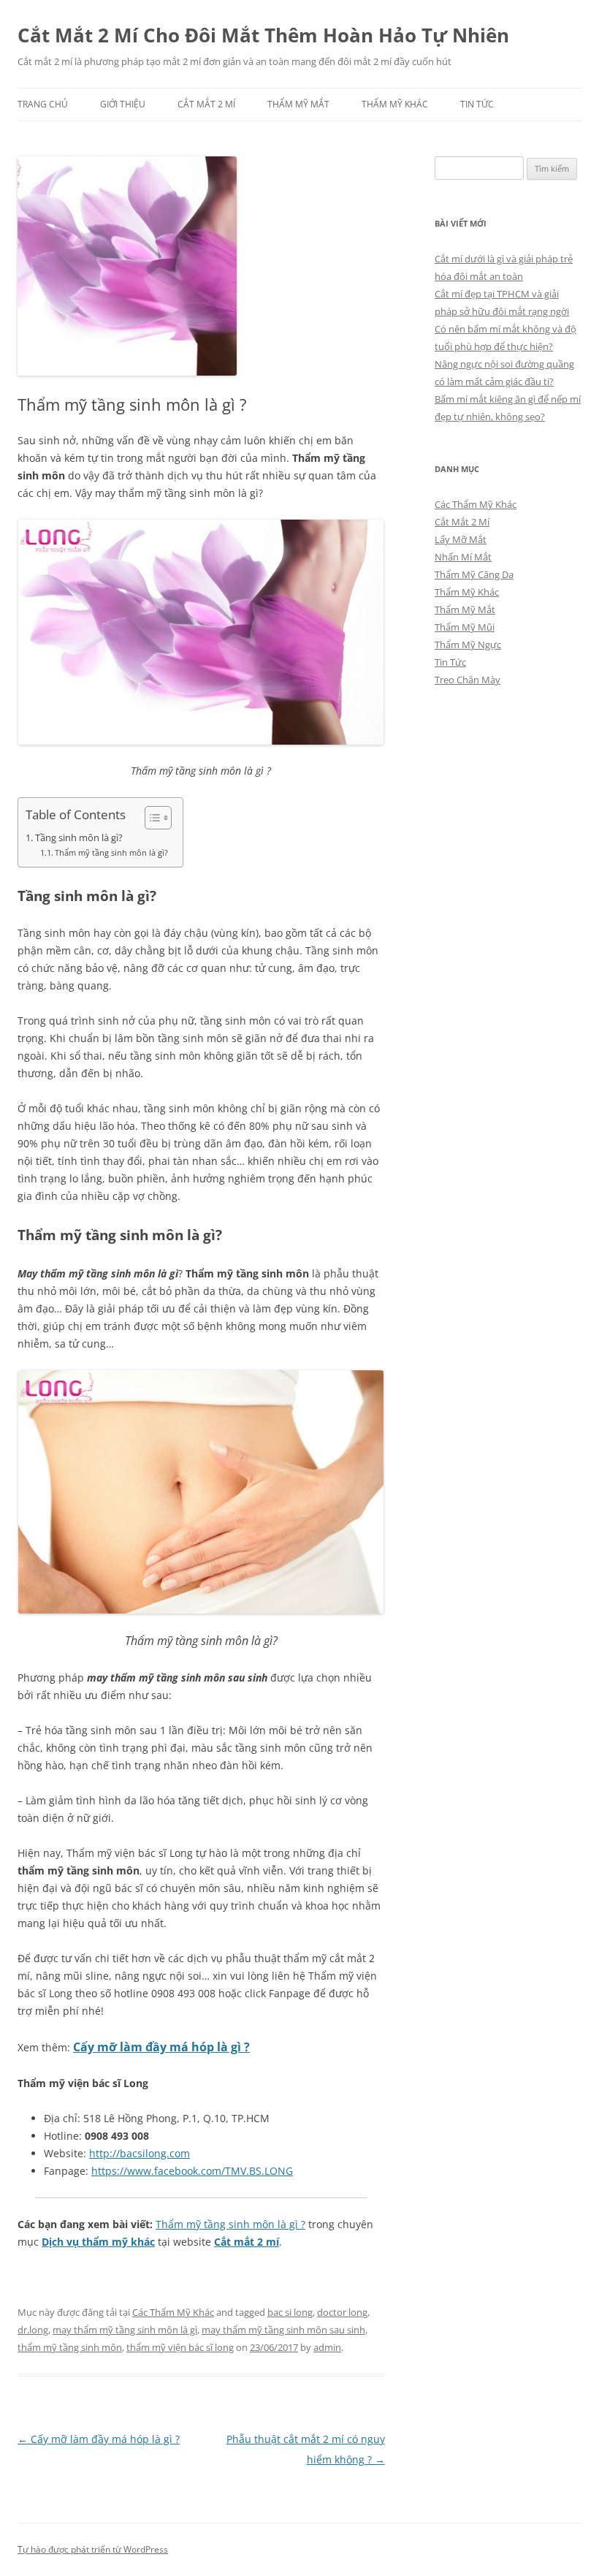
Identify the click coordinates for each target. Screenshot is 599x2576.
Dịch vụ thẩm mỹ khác (98, 2242)
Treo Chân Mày (468, 680)
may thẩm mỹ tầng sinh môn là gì (125, 2330)
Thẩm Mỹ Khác (395, 104)
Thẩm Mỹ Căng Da (474, 574)
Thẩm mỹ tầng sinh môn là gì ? (230, 2224)
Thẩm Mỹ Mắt (298, 104)
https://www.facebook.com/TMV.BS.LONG (192, 2171)
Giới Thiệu (123, 104)
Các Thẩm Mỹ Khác (173, 2312)
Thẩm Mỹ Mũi (465, 627)
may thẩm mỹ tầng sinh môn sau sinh (283, 2330)
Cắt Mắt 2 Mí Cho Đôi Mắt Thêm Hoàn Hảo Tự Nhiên (263, 35)
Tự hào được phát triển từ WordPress (93, 2549)
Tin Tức (477, 104)
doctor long (342, 2312)
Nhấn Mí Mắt (463, 557)
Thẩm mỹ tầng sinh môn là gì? (111, 852)
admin (327, 2347)
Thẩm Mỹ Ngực (468, 645)
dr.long (33, 2330)
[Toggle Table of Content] (151, 818)
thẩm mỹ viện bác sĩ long (180, 2347)
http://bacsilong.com (140, 2153)
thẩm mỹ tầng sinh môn (70, 2347)
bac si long (290, 2312)
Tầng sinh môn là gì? (79, 838)
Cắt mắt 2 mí (247, 2242)
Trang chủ (43, 104)
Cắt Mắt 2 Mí (206, 104)
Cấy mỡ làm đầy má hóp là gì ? (161, 2047)
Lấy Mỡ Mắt (461, 539)
